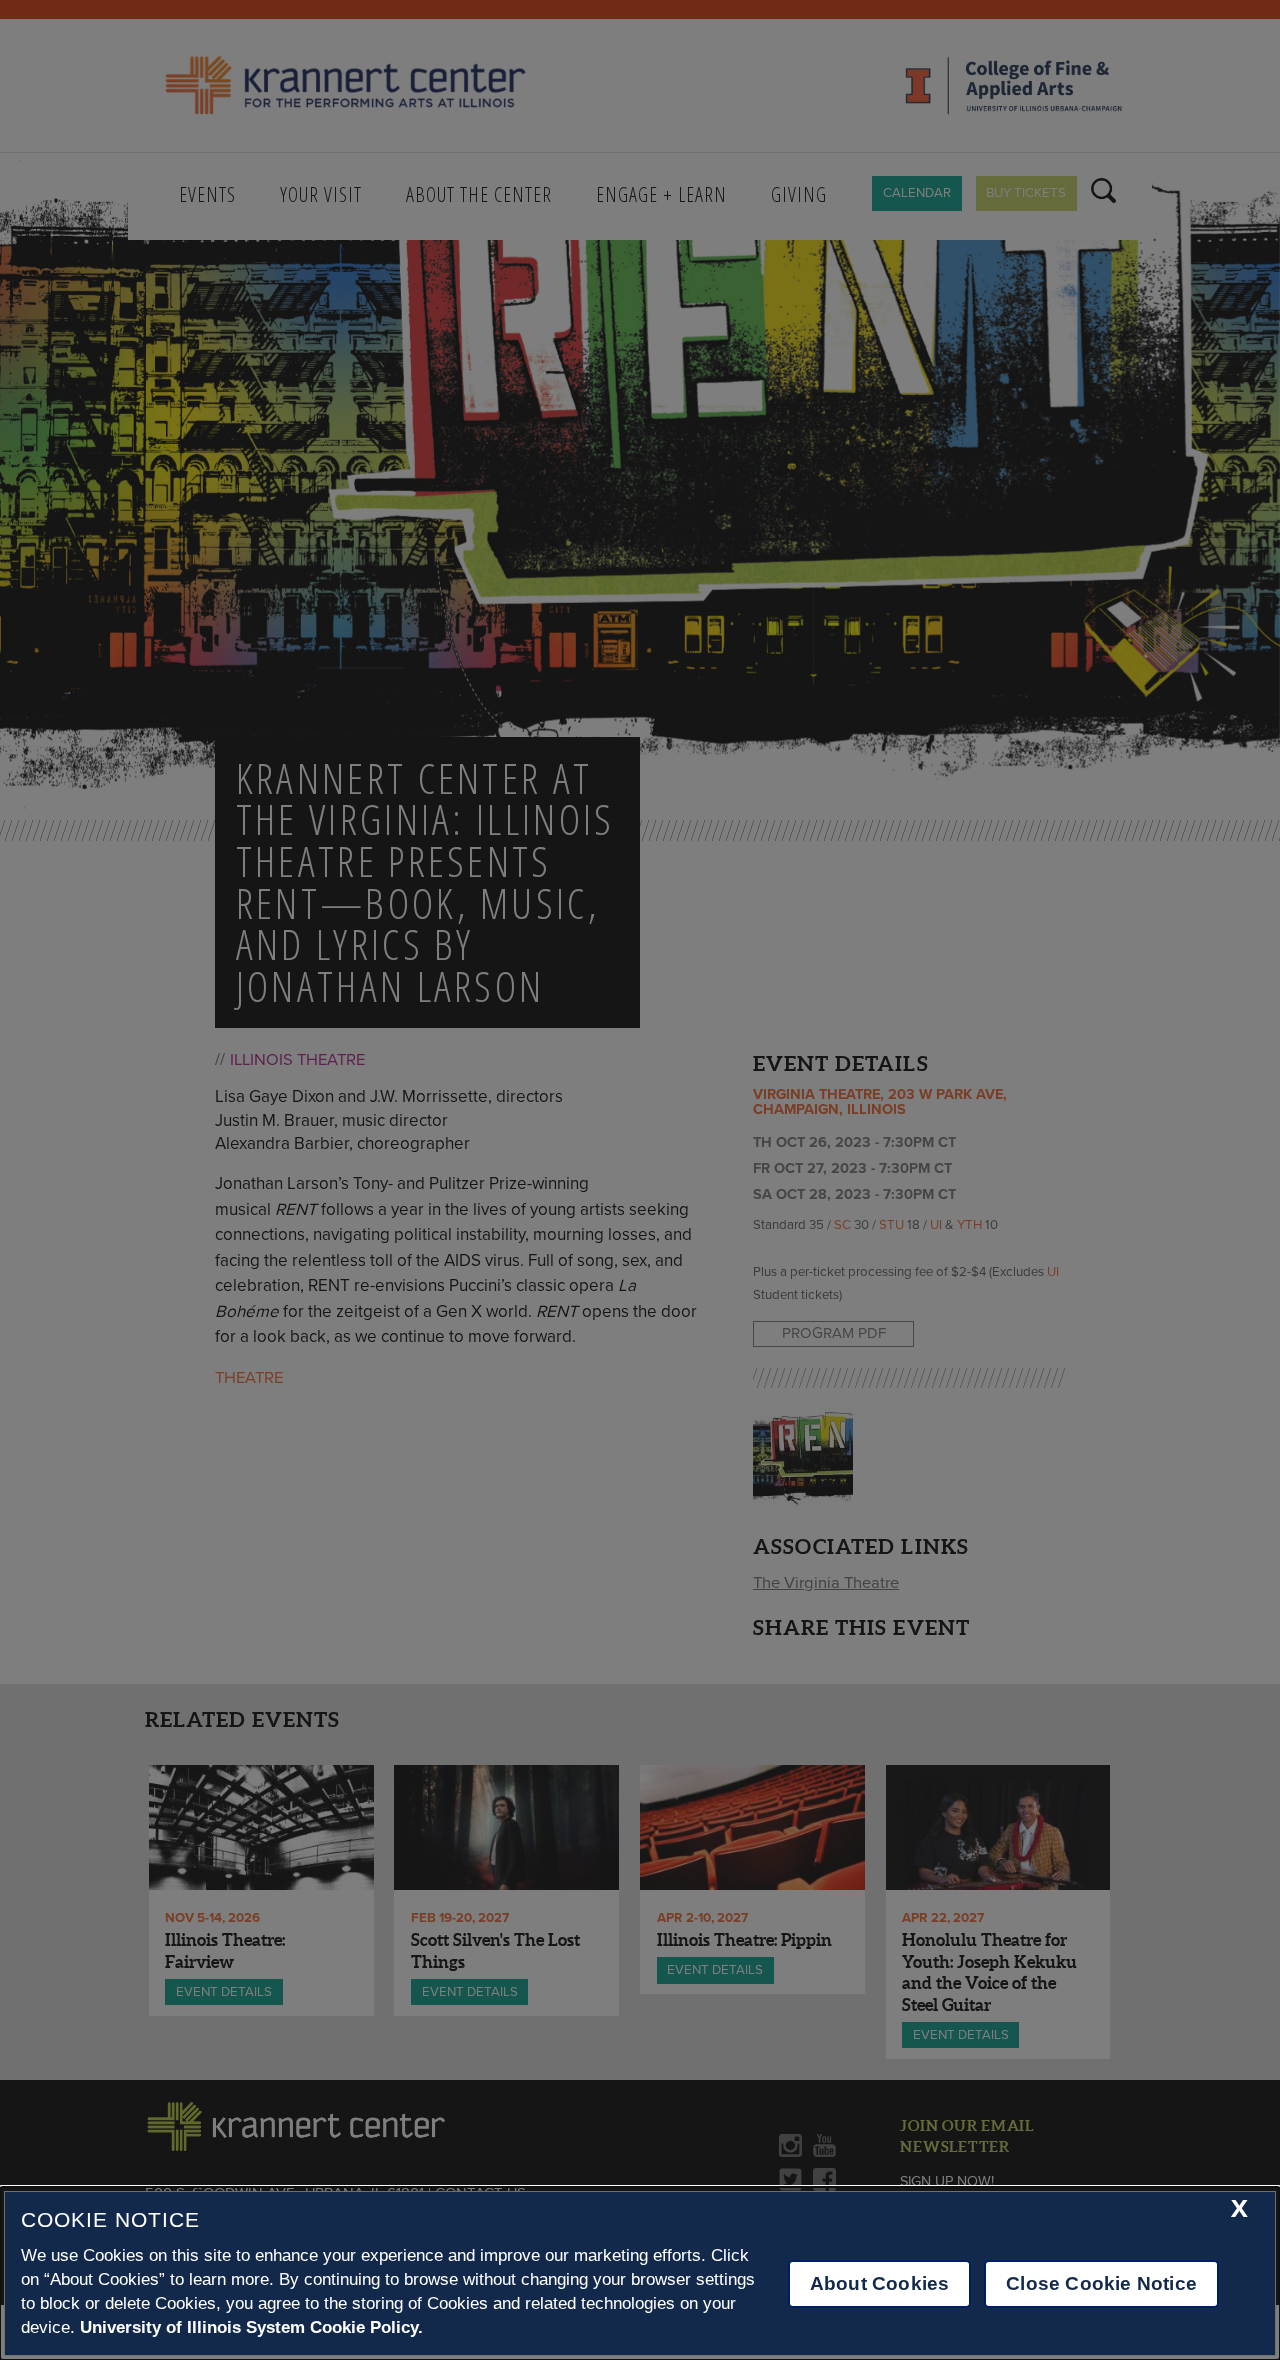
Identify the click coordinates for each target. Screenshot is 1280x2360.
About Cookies (879, 2283)
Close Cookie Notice (1101, 2283)
